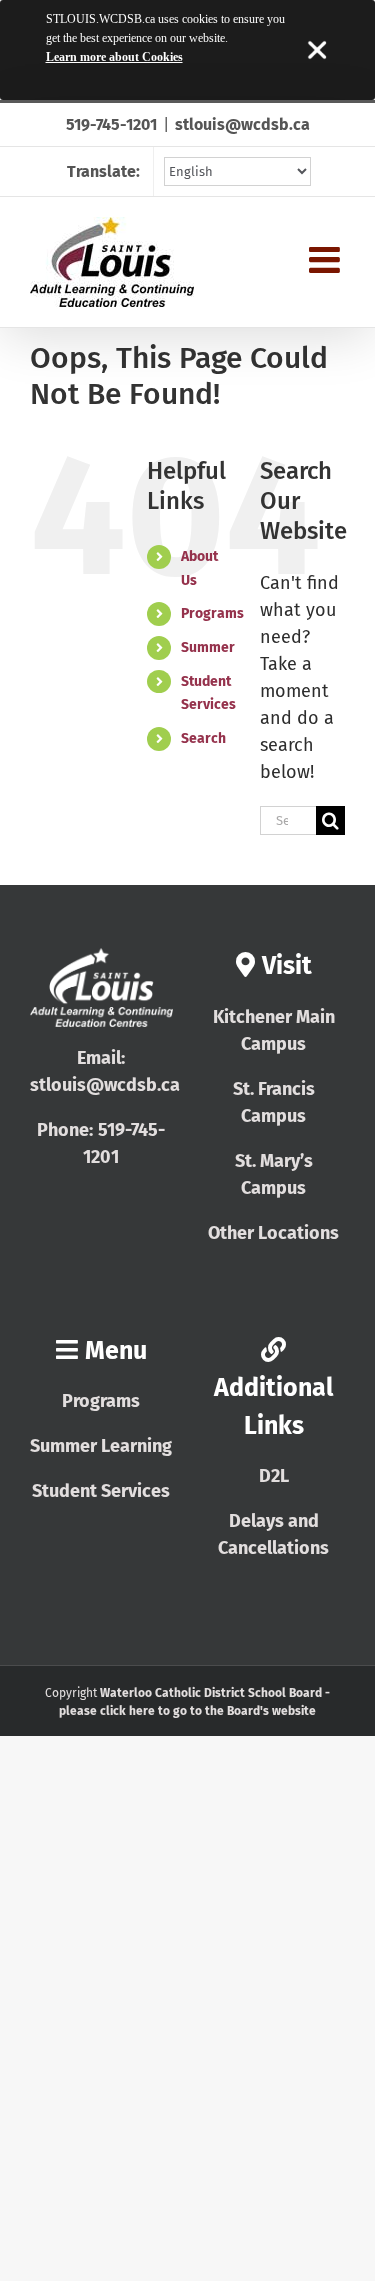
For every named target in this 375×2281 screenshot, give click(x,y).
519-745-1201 (111, 124)
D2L (274, 1476)
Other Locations (273, 1233)
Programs (212, 613)
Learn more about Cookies (114, 57)
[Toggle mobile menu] (327, 260)
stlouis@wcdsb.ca (242, 124)
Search (203, 738)
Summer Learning (101, 1446)
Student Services (101, 1491)
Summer (208, 647)
